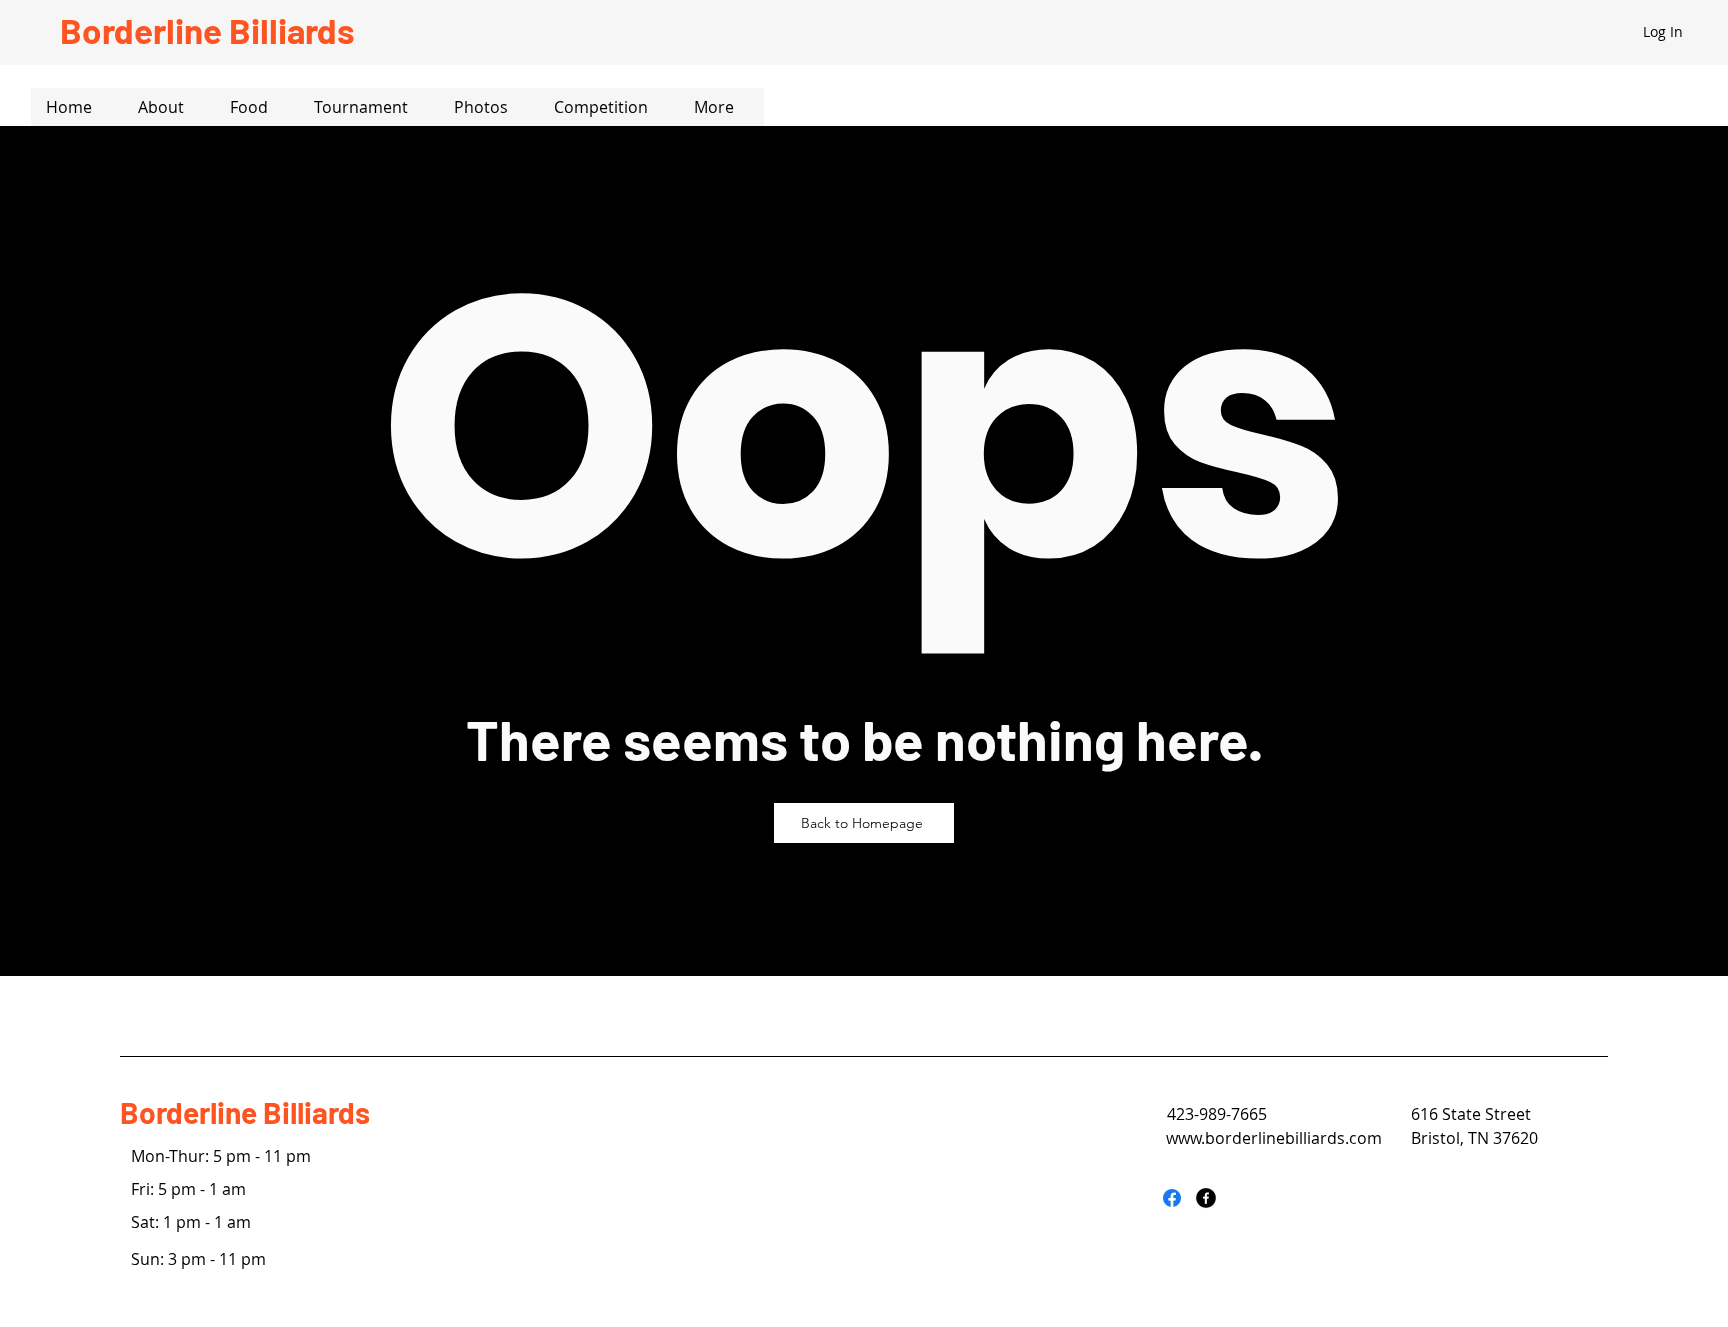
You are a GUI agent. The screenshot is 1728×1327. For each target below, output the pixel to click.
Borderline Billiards (245, 1112)
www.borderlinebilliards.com (1274, 1138)
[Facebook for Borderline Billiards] (1206, 1198)
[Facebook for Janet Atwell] (1172, 1198)
